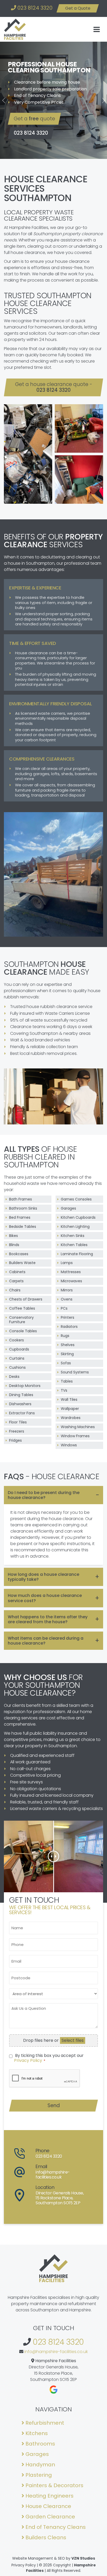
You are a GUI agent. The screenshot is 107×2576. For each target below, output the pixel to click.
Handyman (41, 2465)
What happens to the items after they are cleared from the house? (48, 1619)
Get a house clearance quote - (54, 387)
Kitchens (37, 2433)
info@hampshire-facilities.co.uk (56, 2352)
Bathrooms (41, 2444)
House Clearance (49, 2506)
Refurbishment (45, 2423)
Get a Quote (78, 8)
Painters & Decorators (55, 2485)
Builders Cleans (46, 2537)
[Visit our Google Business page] (54, 2390)
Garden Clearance (51, 2517)
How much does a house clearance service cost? (45, 1598)
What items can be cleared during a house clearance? (46, 1641)
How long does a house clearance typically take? (44, 1577)
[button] (4, 100)
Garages (38, 2454)
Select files (73, 2040)
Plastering (39, 2475)
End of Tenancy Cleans (56, 2527)
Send (54, 2105)
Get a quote (34, 119)
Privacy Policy (28, 2060)
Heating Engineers (50, 2496)
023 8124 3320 (34, 8)
